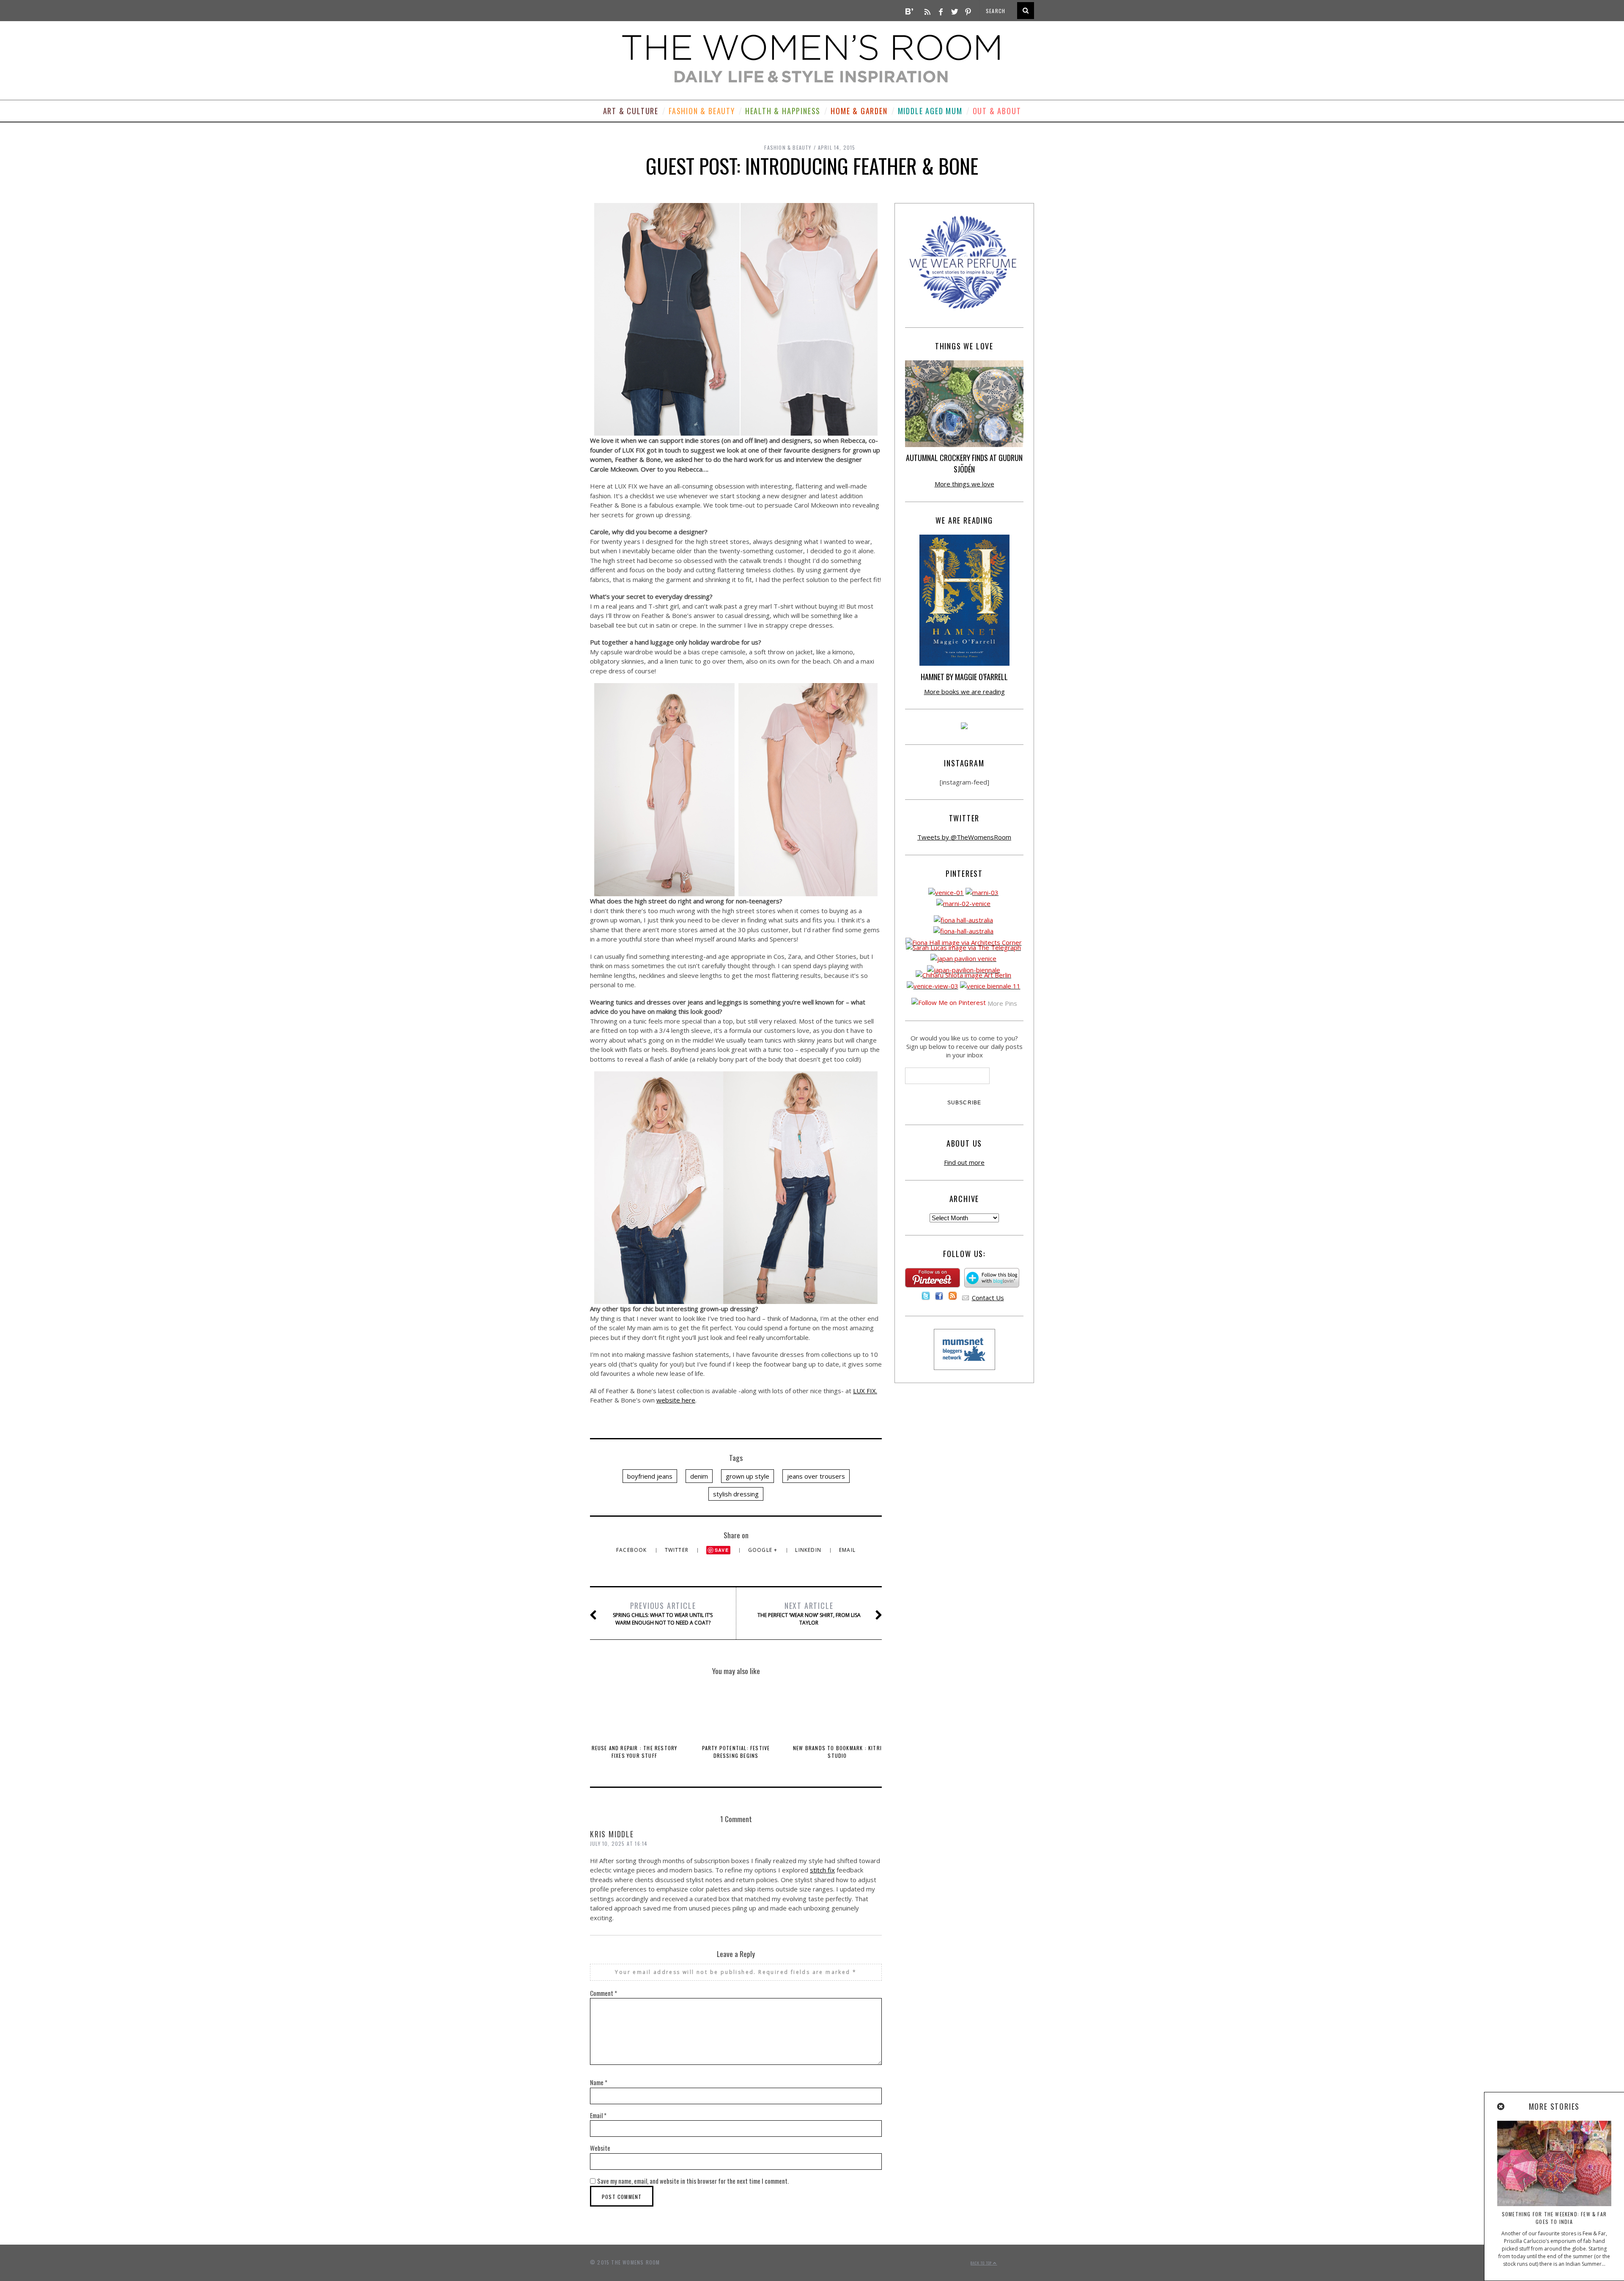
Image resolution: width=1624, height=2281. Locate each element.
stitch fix (822, 1870)
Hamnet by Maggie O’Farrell (964, 677)
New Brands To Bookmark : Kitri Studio (837, 1752)
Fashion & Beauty (702, 111)
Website (600, 2148)
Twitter (678, 1550)
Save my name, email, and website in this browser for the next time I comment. (693, 2181)
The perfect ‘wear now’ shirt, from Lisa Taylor (809, 1613)
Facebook (632, 1550)
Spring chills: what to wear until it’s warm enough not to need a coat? (663, 1613)
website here (676, 1400)
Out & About (997, 111)
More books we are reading (964, 692)
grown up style (748, 1476)
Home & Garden (859, 111)
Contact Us (988, 1298)
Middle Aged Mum (930, 111)
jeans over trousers (816, 1476)
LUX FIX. (865, 1391)
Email (847, 1550)
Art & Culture (631, 111)
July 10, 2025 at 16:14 (619, 1843)
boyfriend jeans (650, 1476)
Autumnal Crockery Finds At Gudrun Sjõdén (964, 463)
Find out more (964, 1162)
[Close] (1501, 2107)
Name (599, 2082)
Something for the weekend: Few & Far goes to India (1554, 2218)
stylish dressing (736, 1494)
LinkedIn (809, 1550)
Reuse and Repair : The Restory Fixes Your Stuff (635, 1752)
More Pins (1002, 1003)
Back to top (982, 2263)
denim (699, 1476)
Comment (604, 1993)
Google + (764, 1550)
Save (722, 1550)
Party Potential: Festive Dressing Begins (736, 1752)
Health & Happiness (783, 111)
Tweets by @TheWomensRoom (964, 837)
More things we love (964, 484)
